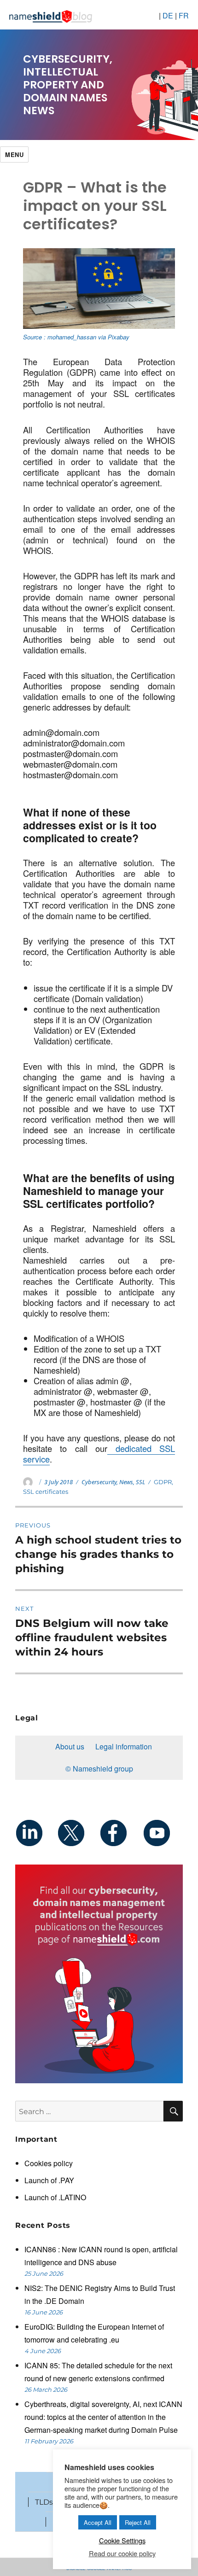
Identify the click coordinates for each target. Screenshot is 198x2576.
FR (184, 15)
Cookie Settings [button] (122, 2540)
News (126, 1482)
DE (168, 15)
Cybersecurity (99, 1482)
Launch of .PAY (49, 2180)
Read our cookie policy (122, 2553)
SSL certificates (46, 1492)
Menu (14, 154)
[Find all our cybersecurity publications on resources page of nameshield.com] (99, 1973)
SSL (140, 1482)
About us (70, 1746)
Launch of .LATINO (55, 2197)
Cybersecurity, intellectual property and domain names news (68, 85)
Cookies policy (49, 2163)
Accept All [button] (98, 2522)
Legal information (124, 1746)
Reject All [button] (138, 2522)
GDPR (163, 1482)
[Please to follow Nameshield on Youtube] (162, 1833)
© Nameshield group (99, 1769)
